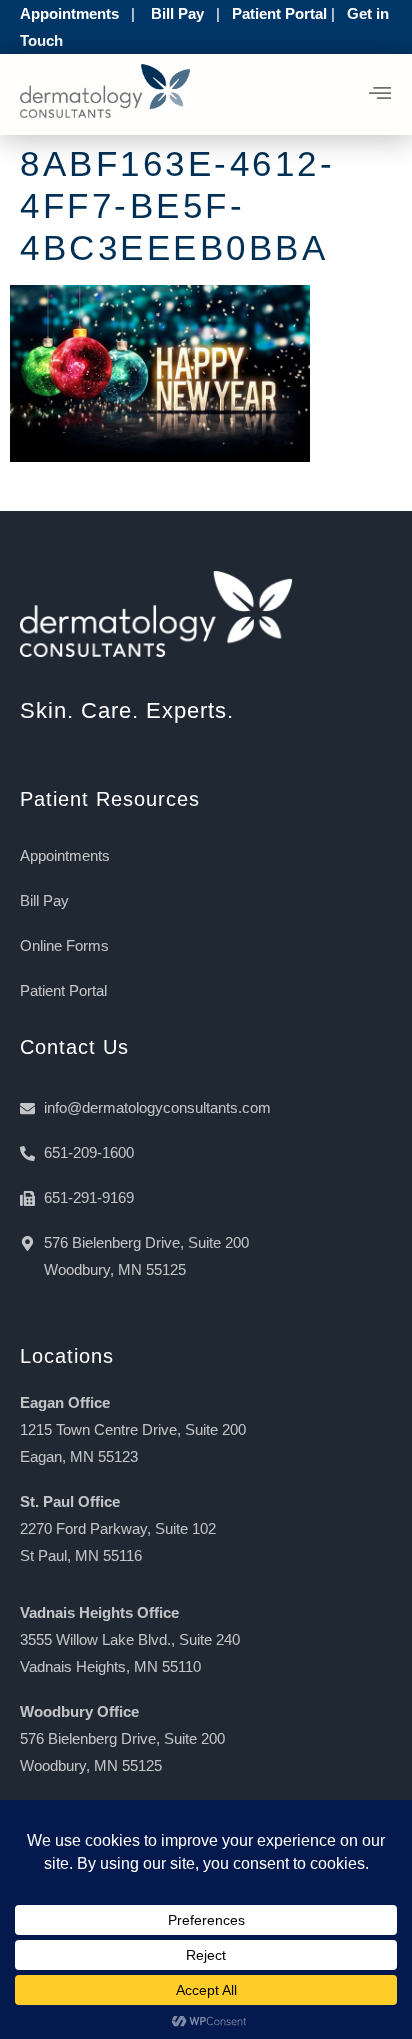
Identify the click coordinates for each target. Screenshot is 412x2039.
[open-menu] (380, 95)
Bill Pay (177, 13)
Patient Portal (279, 13)
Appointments (69, 13)
